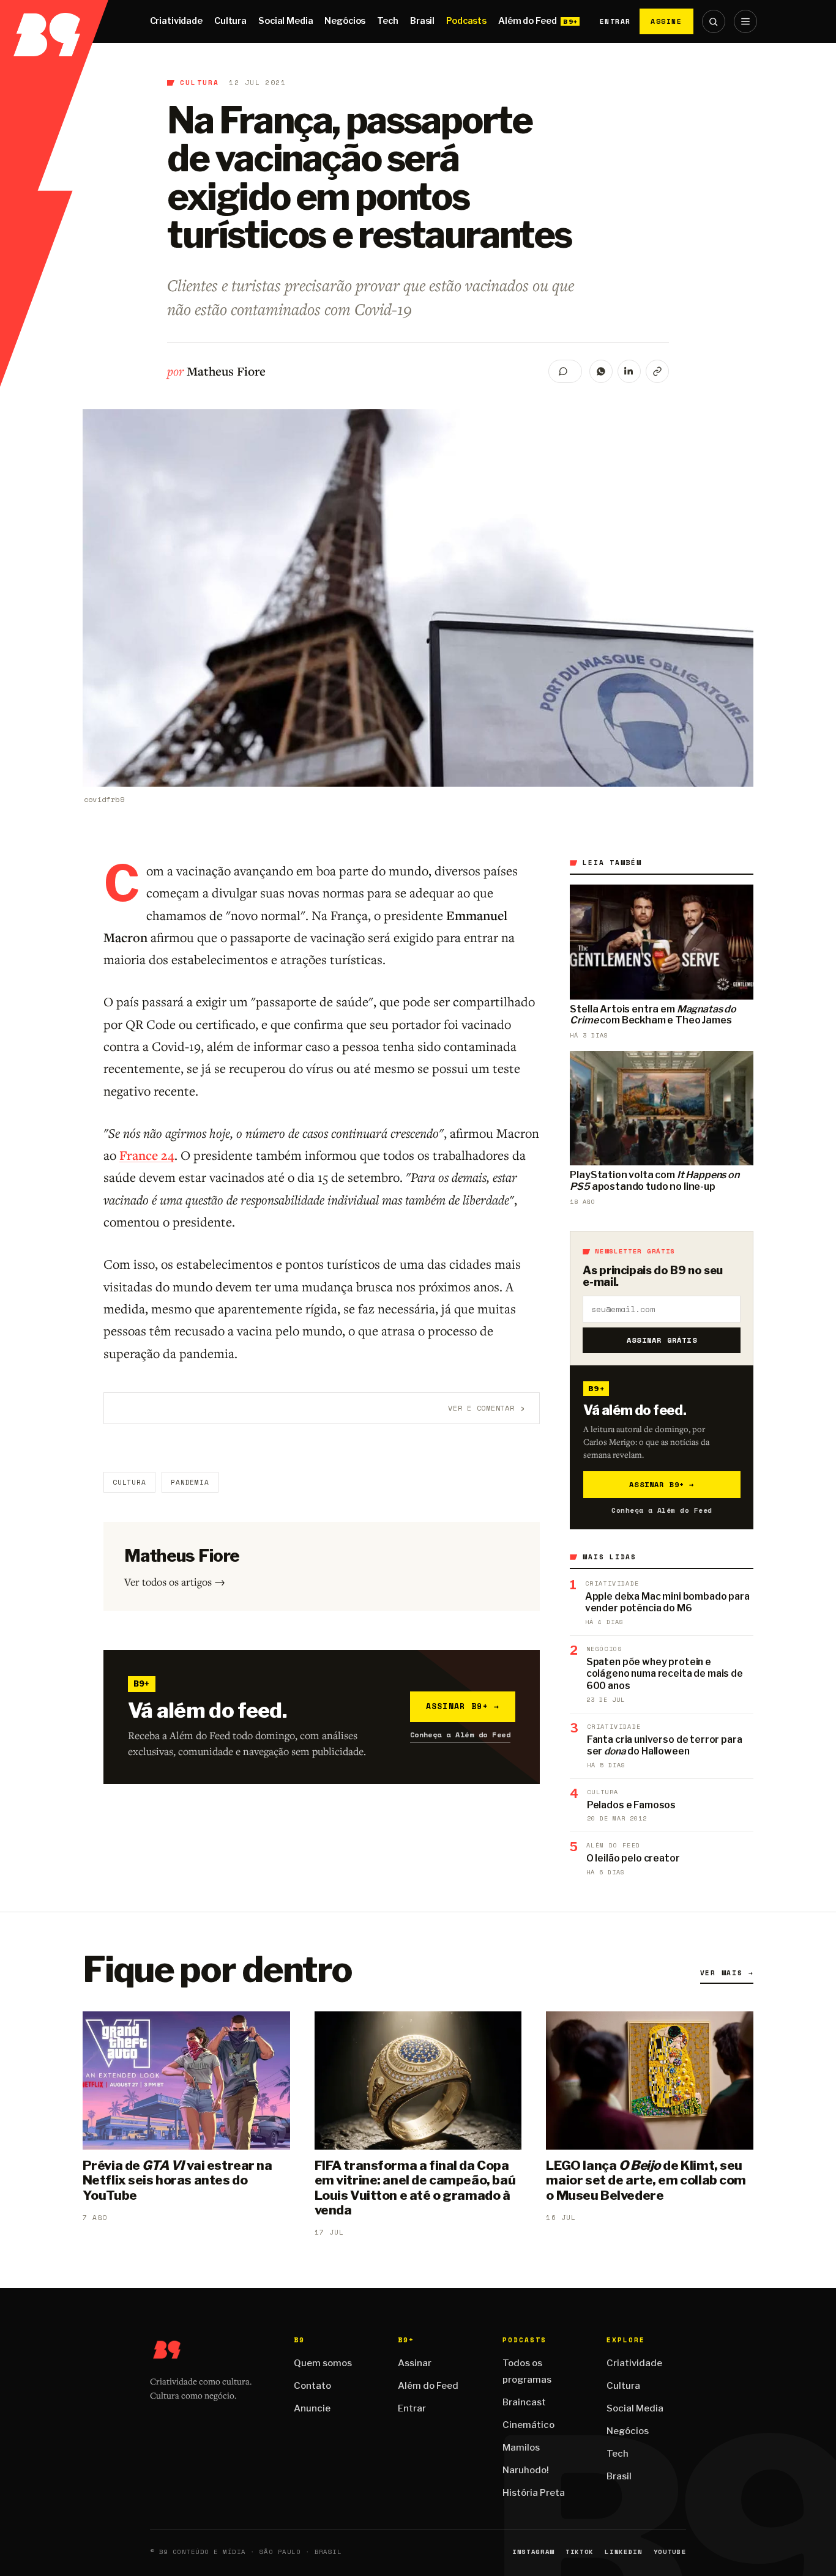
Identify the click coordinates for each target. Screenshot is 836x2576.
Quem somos (323, 2363)
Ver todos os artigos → (175, 1582)
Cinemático (528, 2425)
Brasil (422, 21)
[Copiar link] (657, 371)
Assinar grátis (662, 1340)
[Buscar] (714, 21)
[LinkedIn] (629, 371)
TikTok (580, 2552)
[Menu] (745, 21)
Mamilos (521, 2448)
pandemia (190, 1482)
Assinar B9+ (463, 1706)
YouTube (670, 2552)
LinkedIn (623, 2552)
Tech (387, 21)
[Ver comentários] (565, 371)
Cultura (230, 21)
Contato (312, 2386)
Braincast (524, 2402)
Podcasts (466, 21)
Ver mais (727, 1973)
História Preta (534, 2493)
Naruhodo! (526, 2470)
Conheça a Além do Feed (461, 1735)
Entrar (615, 21)
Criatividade (176, 21)
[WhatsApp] (601, 371)
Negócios (345, 21)
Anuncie (312, 2408)
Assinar (415, 2363)
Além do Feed (527, 21)
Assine (666, 21)
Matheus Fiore (226, 371)
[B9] (54, 21)
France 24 (147, 1155)
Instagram (533, 2552)
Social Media (286, 21)
